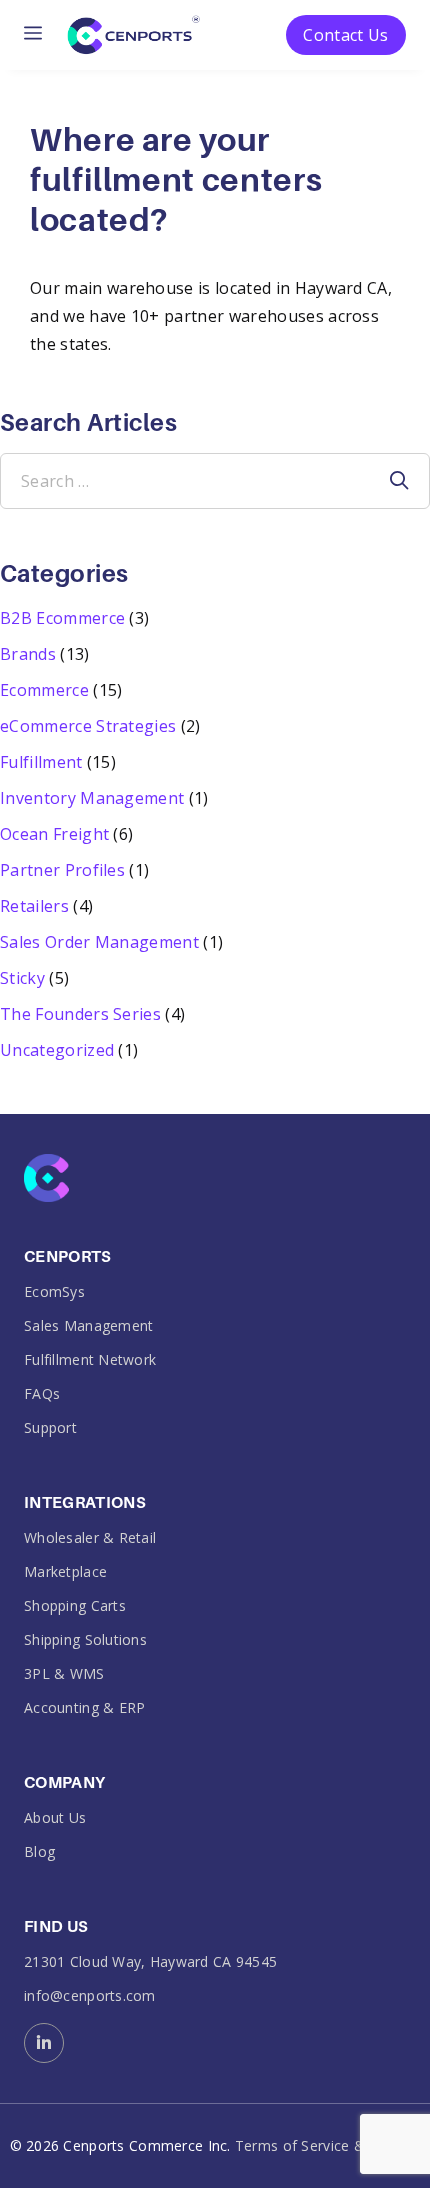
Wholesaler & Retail (90, 1537)
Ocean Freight (54, 834)
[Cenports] (133, 33)
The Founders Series (80, 1014)
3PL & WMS (64, 1673)
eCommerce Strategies (88, 726)
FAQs (42, 1393)
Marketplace (65, 1571)
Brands (28, 654)
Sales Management (88, 1325)
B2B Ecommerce (62, 618)
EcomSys (54, 1291)
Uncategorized (57, 1050)
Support (50, 1427)
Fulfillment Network (90, 1359)
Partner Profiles (62, 870)
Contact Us (345, 35)
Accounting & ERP (84, 1707)
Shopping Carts (75, 1605)
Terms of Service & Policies (328, 2146)
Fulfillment (41, 762)
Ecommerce (44, 690)
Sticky (22, 978)
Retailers (34, 906)
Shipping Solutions (85, 1639)
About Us (55, 1817)
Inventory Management (92, 798)
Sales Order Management (99, 942)
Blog (39, 1851)
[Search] (399, 481)
